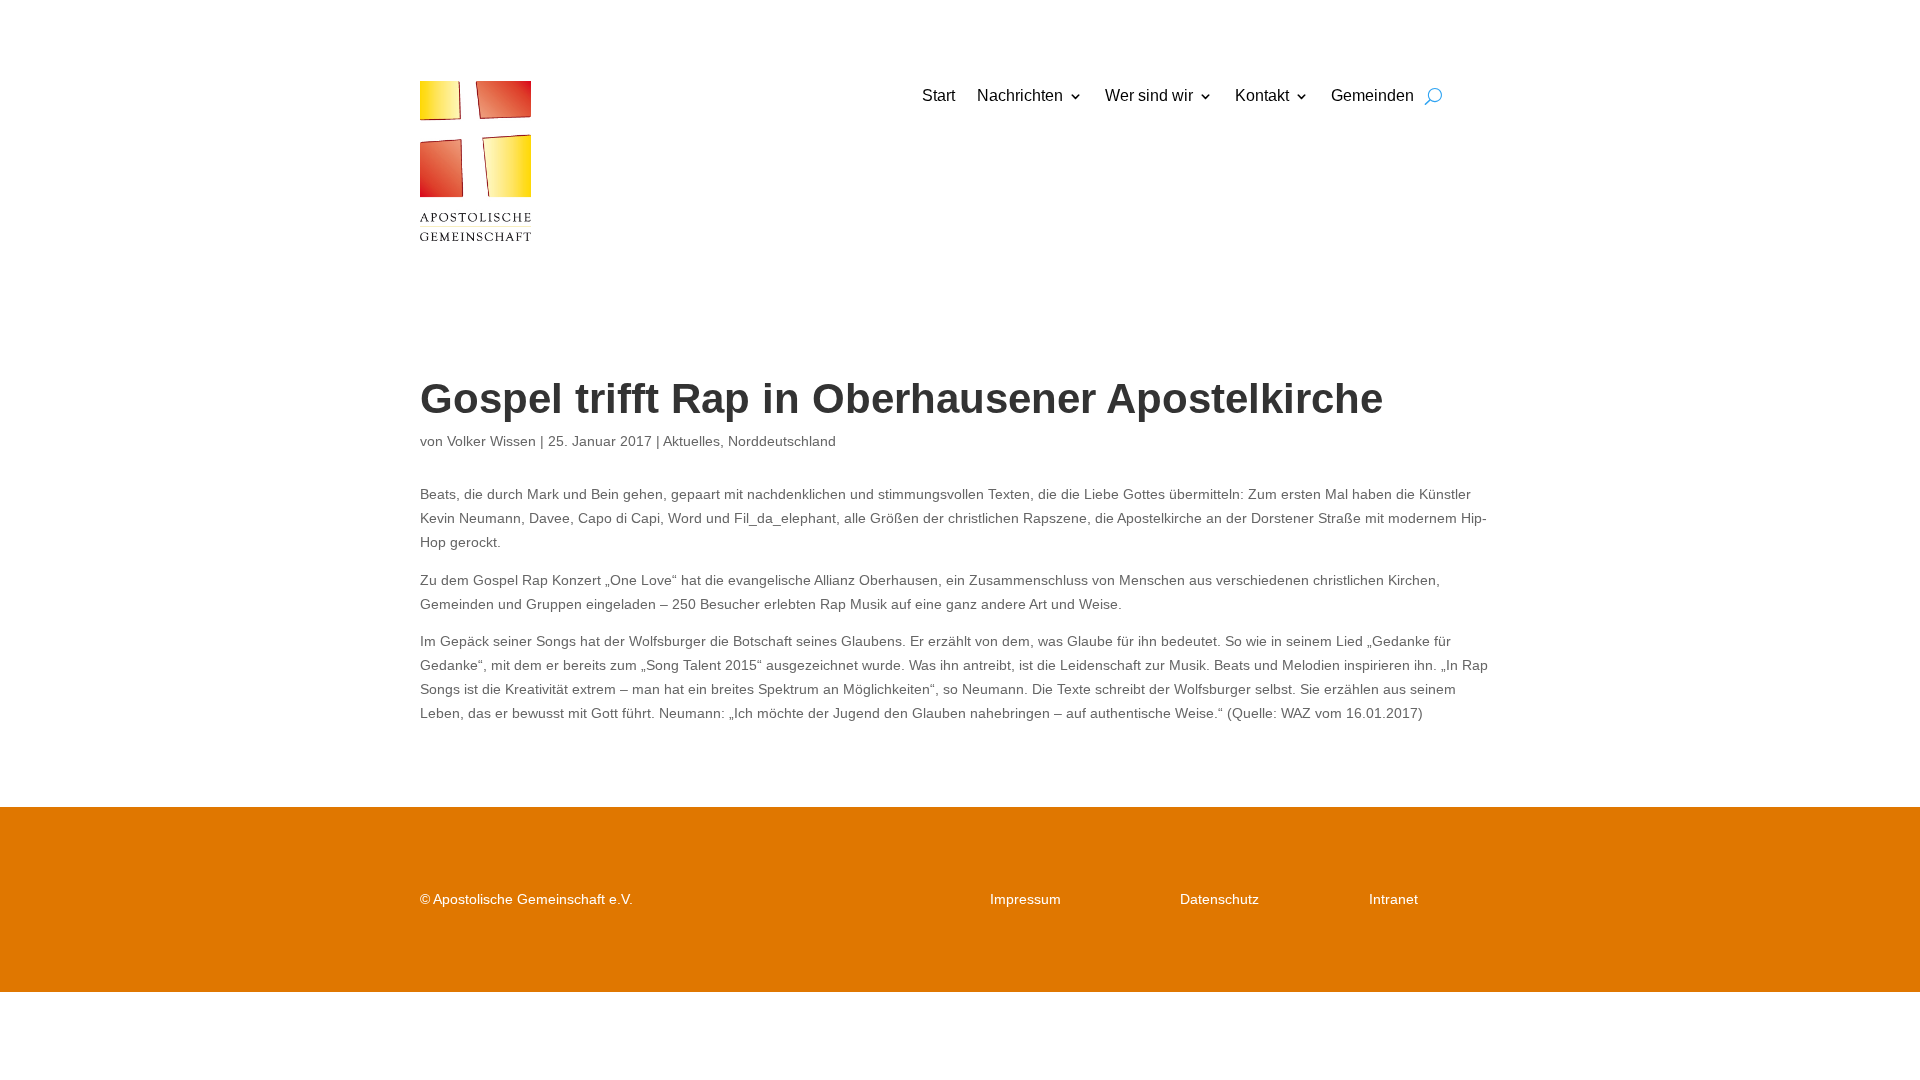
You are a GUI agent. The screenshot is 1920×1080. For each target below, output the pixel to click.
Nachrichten (1020, 96)
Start (938, 96)
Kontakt (1262, 96)
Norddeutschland (782, 441)
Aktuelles (691, 441)
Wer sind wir (1149, 96)
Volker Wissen (491, 441)
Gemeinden (1372, 96)
